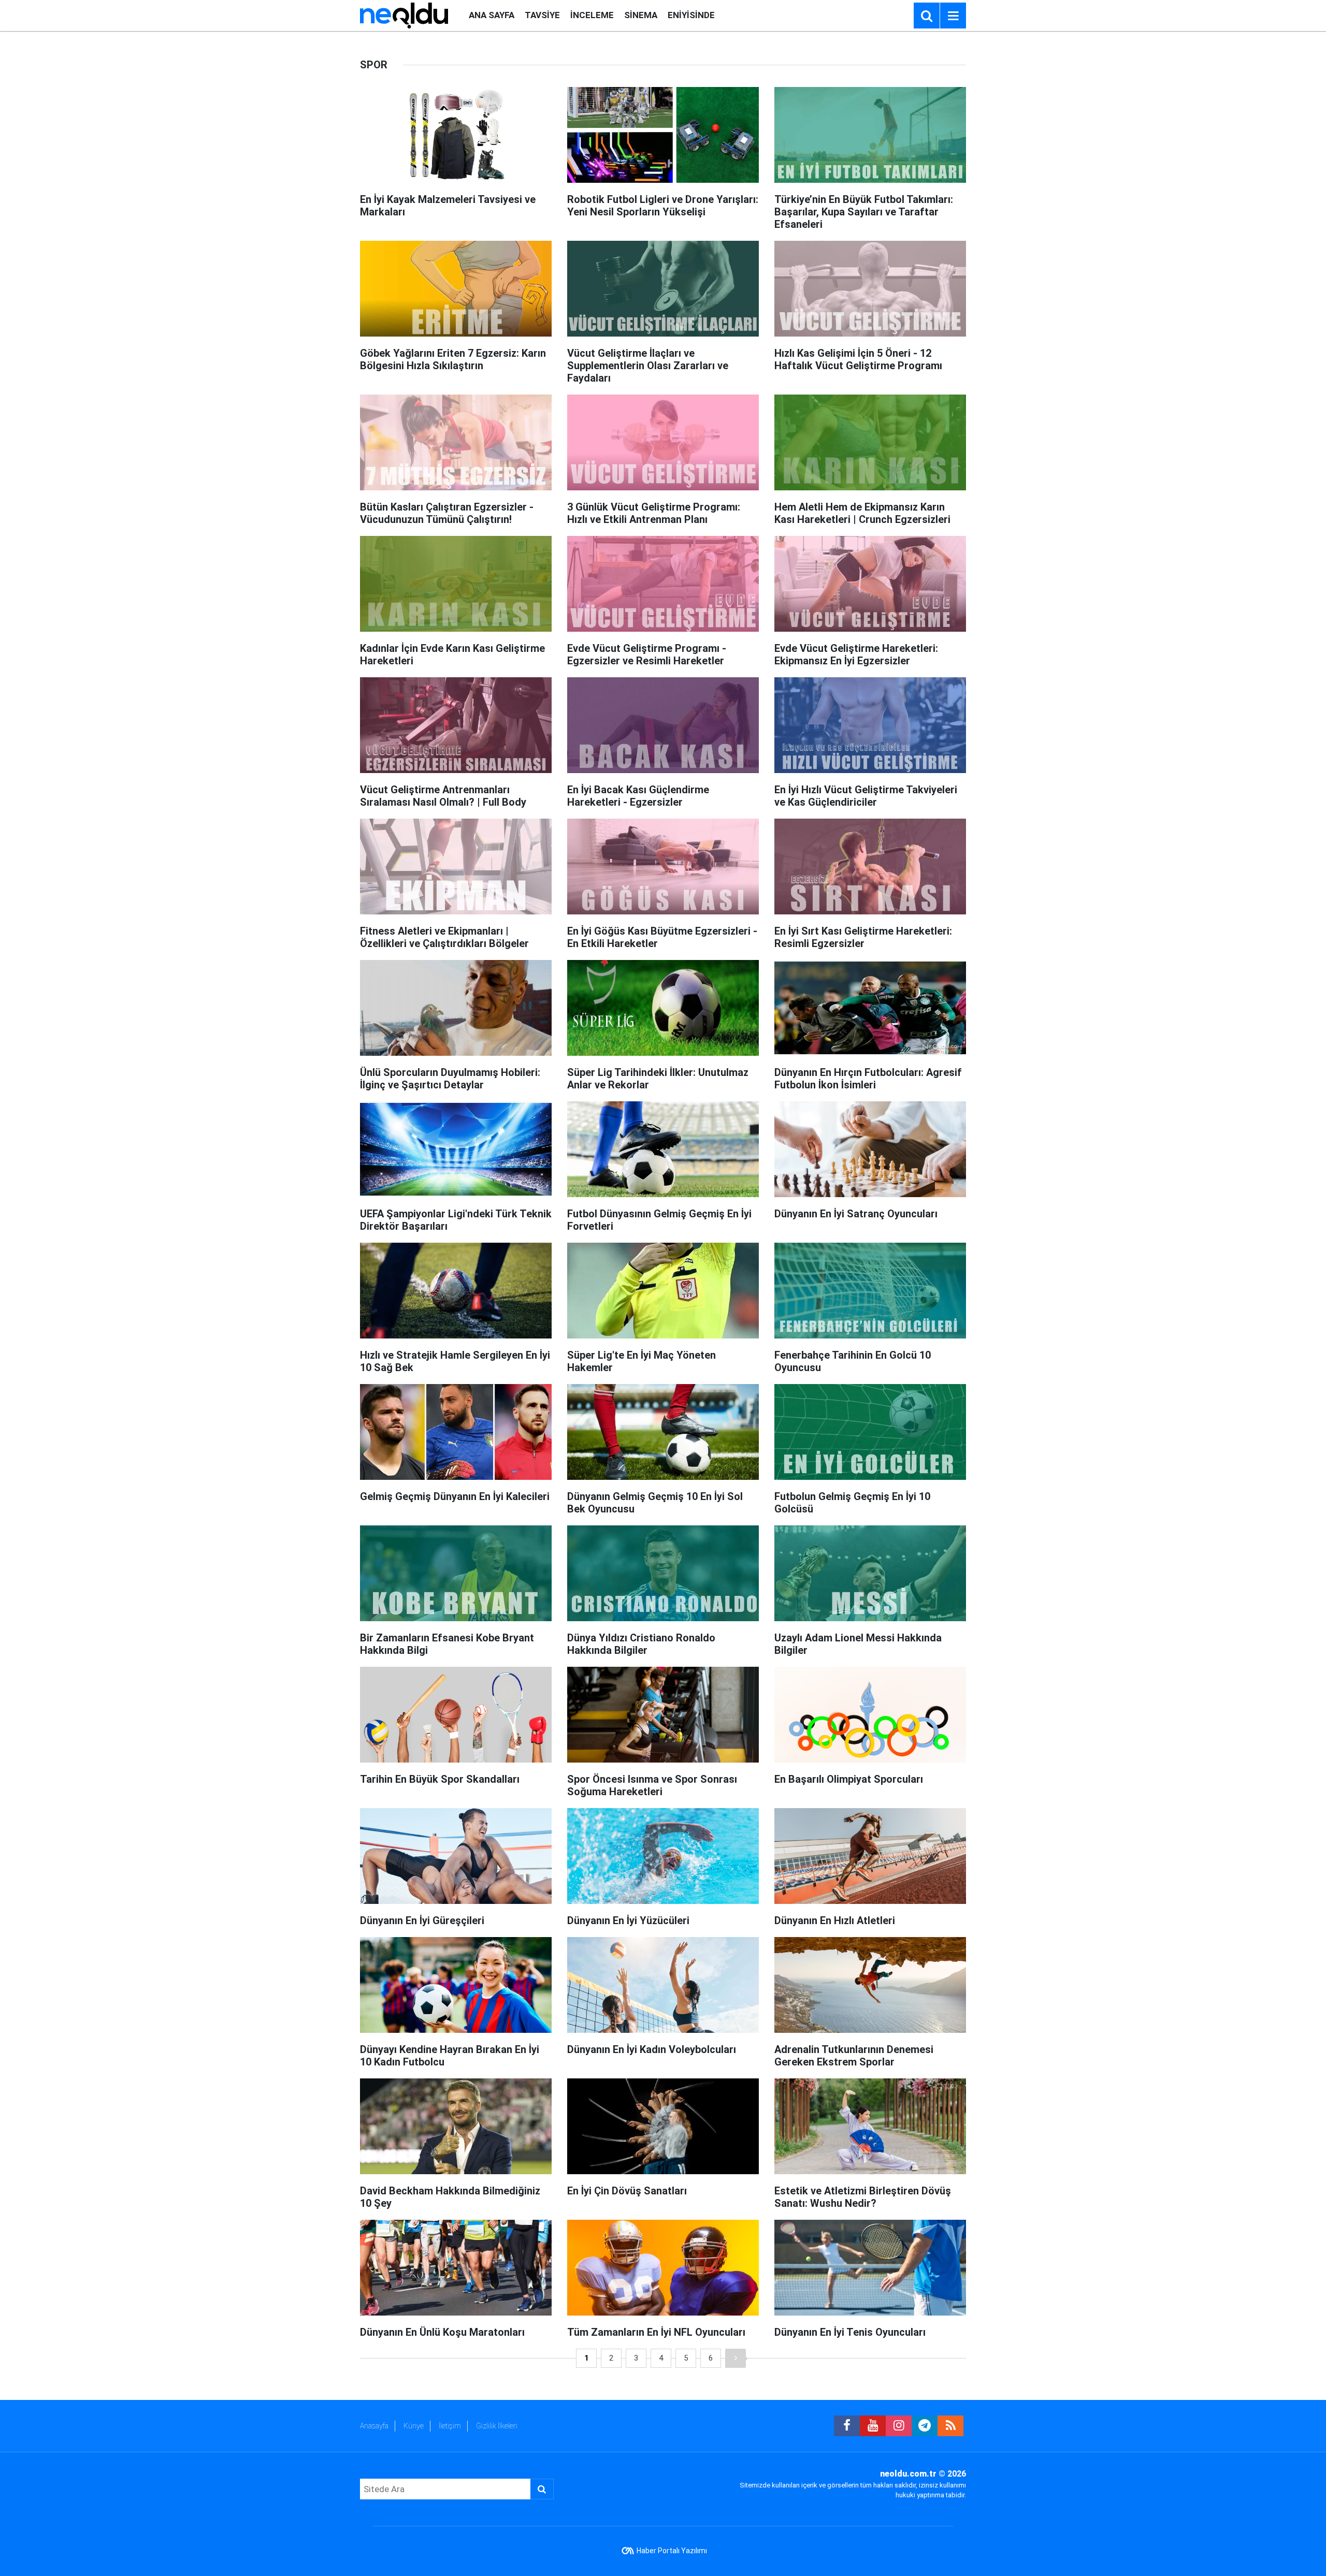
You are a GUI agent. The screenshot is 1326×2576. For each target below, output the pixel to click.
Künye (414, 2426)
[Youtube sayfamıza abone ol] (873, 2426)
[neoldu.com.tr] (404, 15)
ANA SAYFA (492, 15)
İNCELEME (592, 15)
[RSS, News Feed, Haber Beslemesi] (950, 2426)
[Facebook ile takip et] (847, 2426)
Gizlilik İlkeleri (497, 2426)
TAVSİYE (542, 15)
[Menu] (953, 16)
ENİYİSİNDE (691, 15)
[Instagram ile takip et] (899, 2426)
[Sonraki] (736, 2358)
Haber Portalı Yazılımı (672, 2551)
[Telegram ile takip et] (925, 2426)
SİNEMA (641, 15)
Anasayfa (374, 2426)
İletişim (450, 2426)
